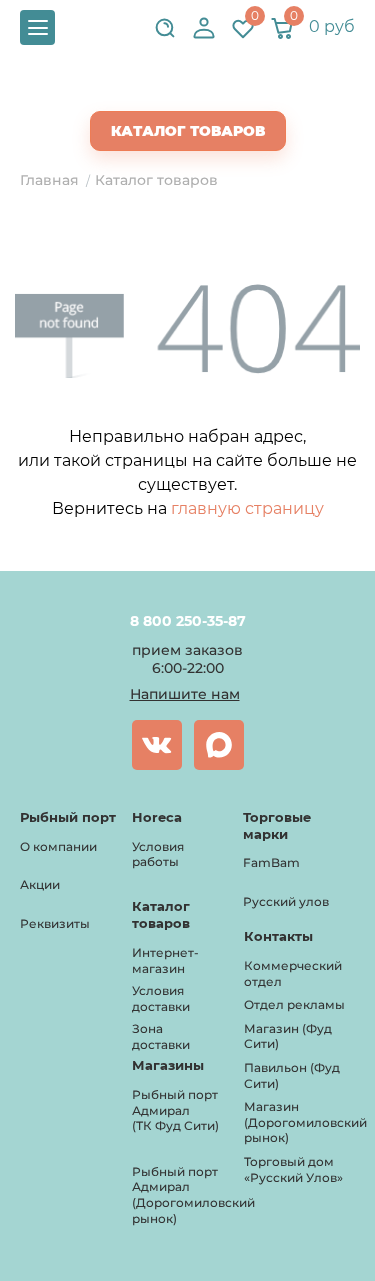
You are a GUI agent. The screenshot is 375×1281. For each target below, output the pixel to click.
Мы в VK (157, 745)
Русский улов (286, 901)
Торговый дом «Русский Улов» (293, 1169)
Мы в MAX (219, 745)
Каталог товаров (188, 131)
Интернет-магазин (165, 960)
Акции (40, 884)
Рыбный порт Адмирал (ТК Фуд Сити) (175, 1110)
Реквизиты (55, 923)
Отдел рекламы (294, 1004)
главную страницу (247, 508)
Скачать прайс (205, 91)
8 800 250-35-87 (187, 621)
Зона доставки (161, 1036)
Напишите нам (185, 694)
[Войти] (204, 28)
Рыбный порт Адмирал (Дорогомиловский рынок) (193, 1195)
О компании (58, 846)
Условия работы (158, 854)
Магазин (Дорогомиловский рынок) (305, 1122)
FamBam (271, 862)
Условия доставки (161, 998)
